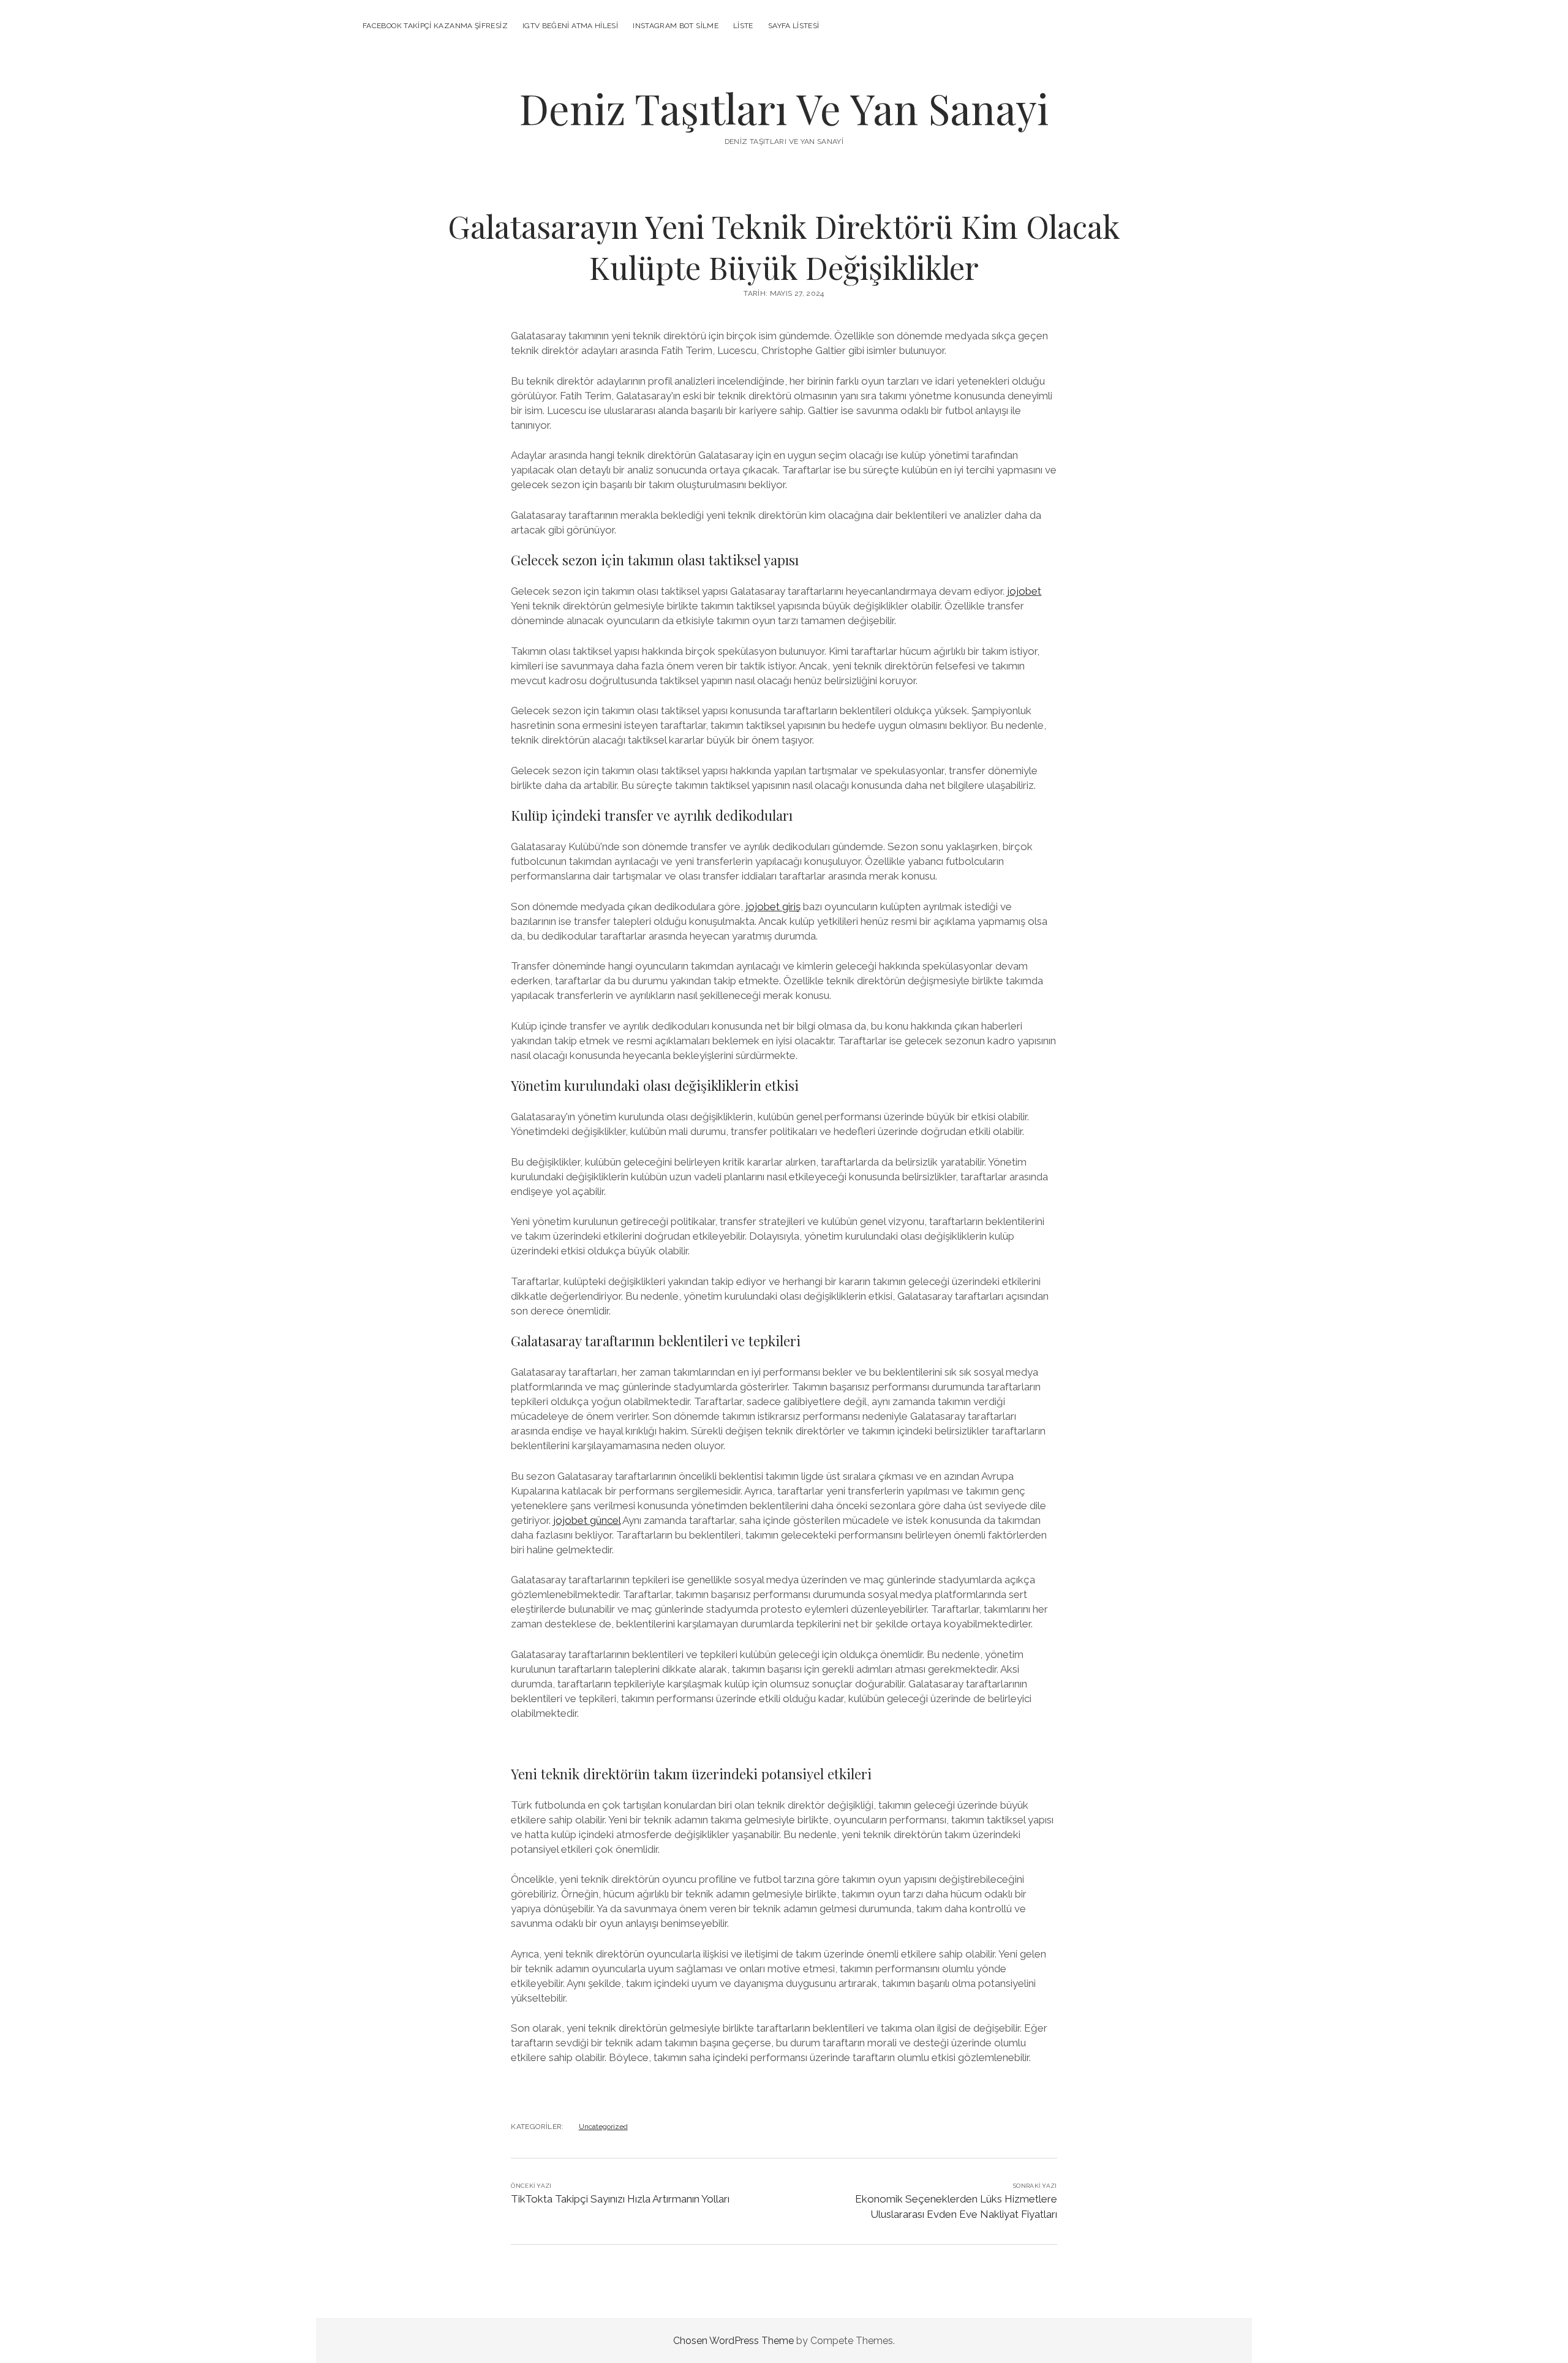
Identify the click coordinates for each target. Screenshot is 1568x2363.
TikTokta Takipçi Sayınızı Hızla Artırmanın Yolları (620, 2199)
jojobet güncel (587, 1520)
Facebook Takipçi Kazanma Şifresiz (435, 26)
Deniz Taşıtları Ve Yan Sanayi (784, 108)
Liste (743, 26)
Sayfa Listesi (794, 26)
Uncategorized (603, 2127)
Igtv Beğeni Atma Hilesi (570, 26)
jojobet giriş (773, 906)
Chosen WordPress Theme (733, 2341)
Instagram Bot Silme (676, 26)
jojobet (1024, 591)
